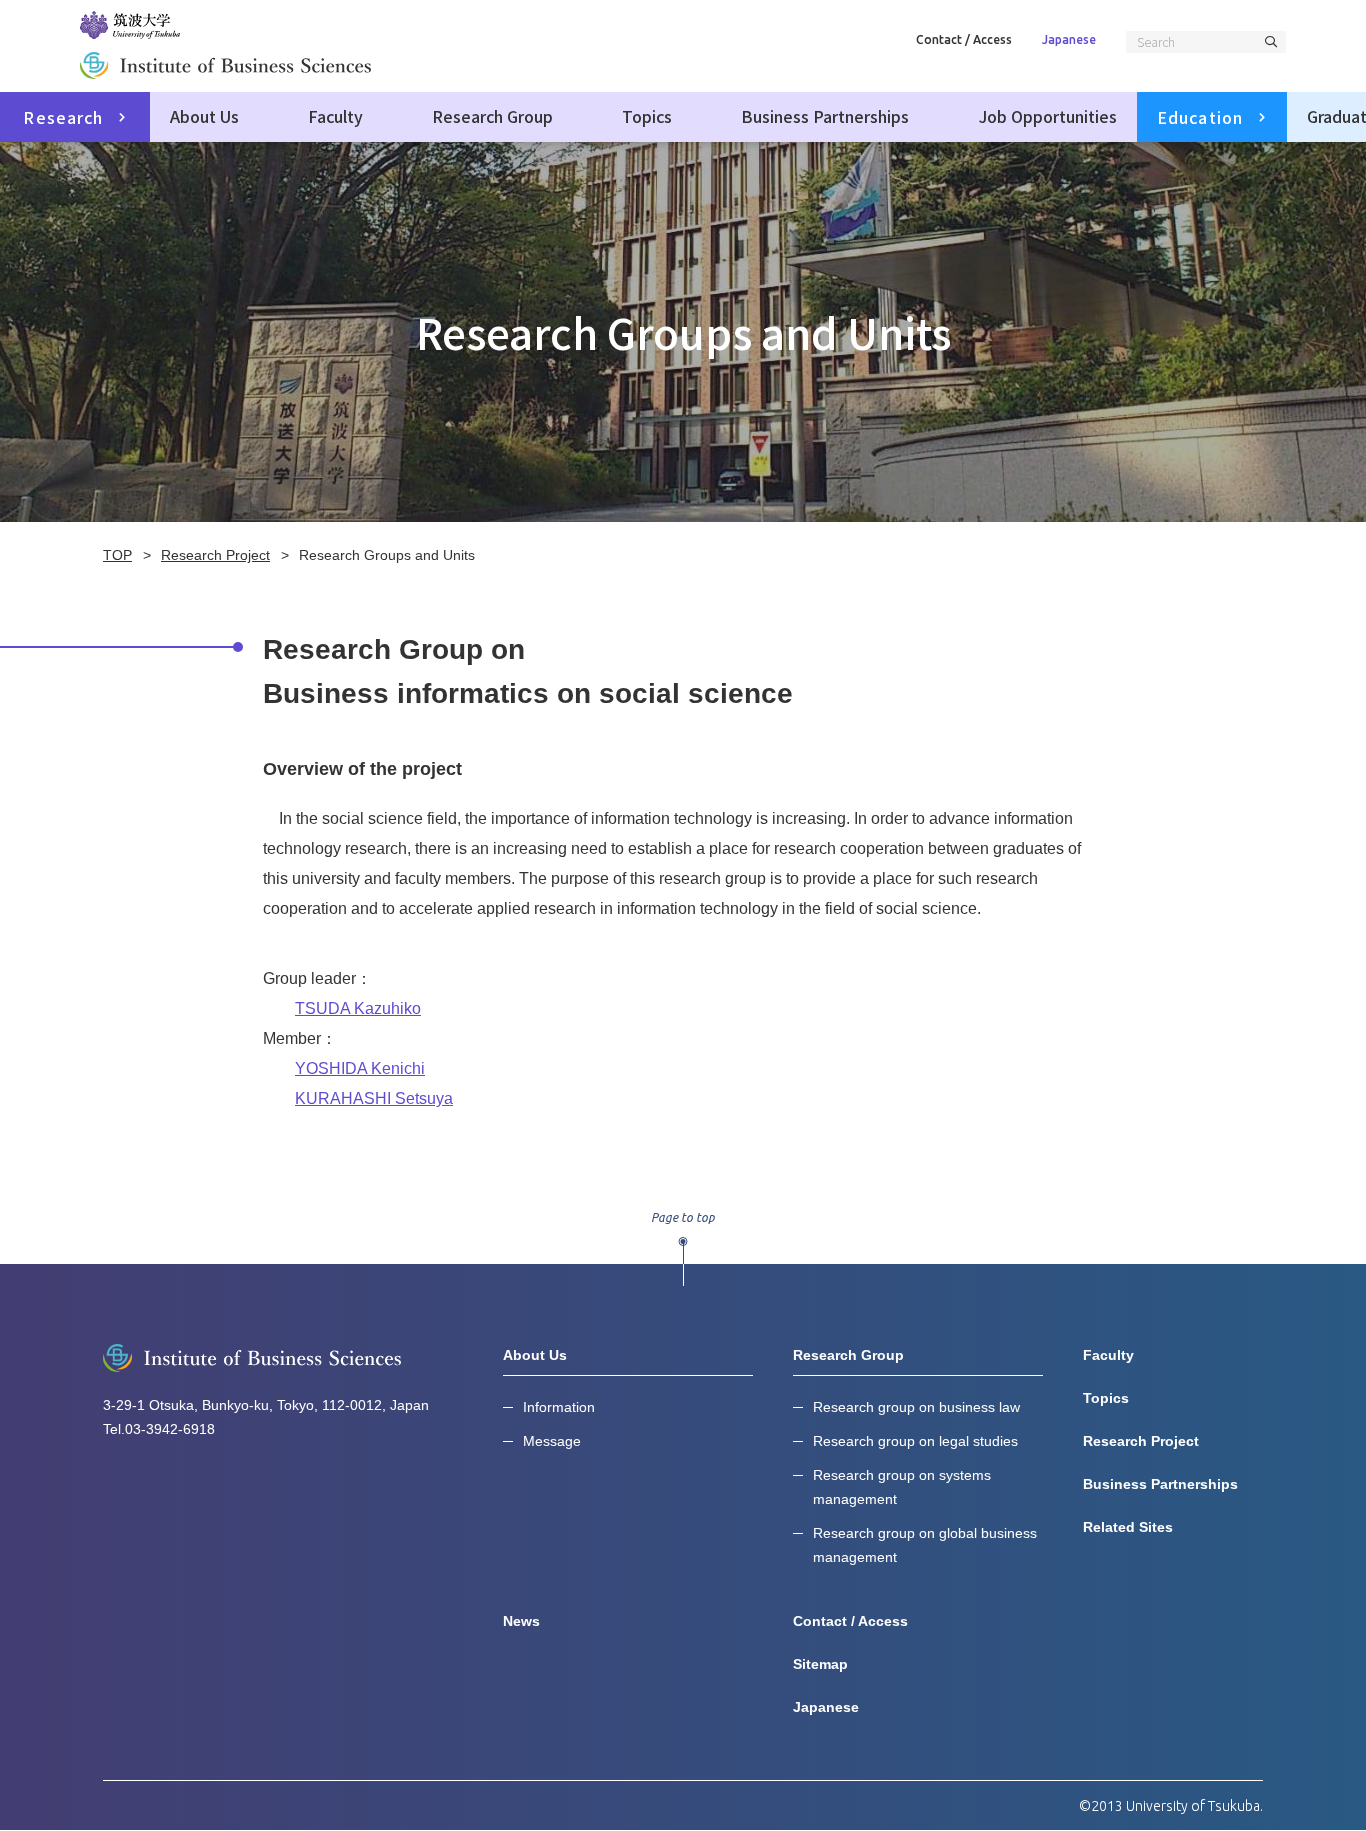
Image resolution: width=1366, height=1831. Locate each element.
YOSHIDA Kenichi (360, 1068)
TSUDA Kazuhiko (358, 1008)
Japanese (1069, 39)
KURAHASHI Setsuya (374, 1098)
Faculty (335, 116)
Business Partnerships (825, 116)
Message (552, 1441)
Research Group (492, 116)
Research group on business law (916, 1407)
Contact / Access (964, 39)
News (521, 1621)
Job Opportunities (1048, 116)
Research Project (1141, 1441)
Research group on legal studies (915, 1441)
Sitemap (820, 1664)
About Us (204, 116)
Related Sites (1128, 1527)
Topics (647, 116)
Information (559, 1407)
